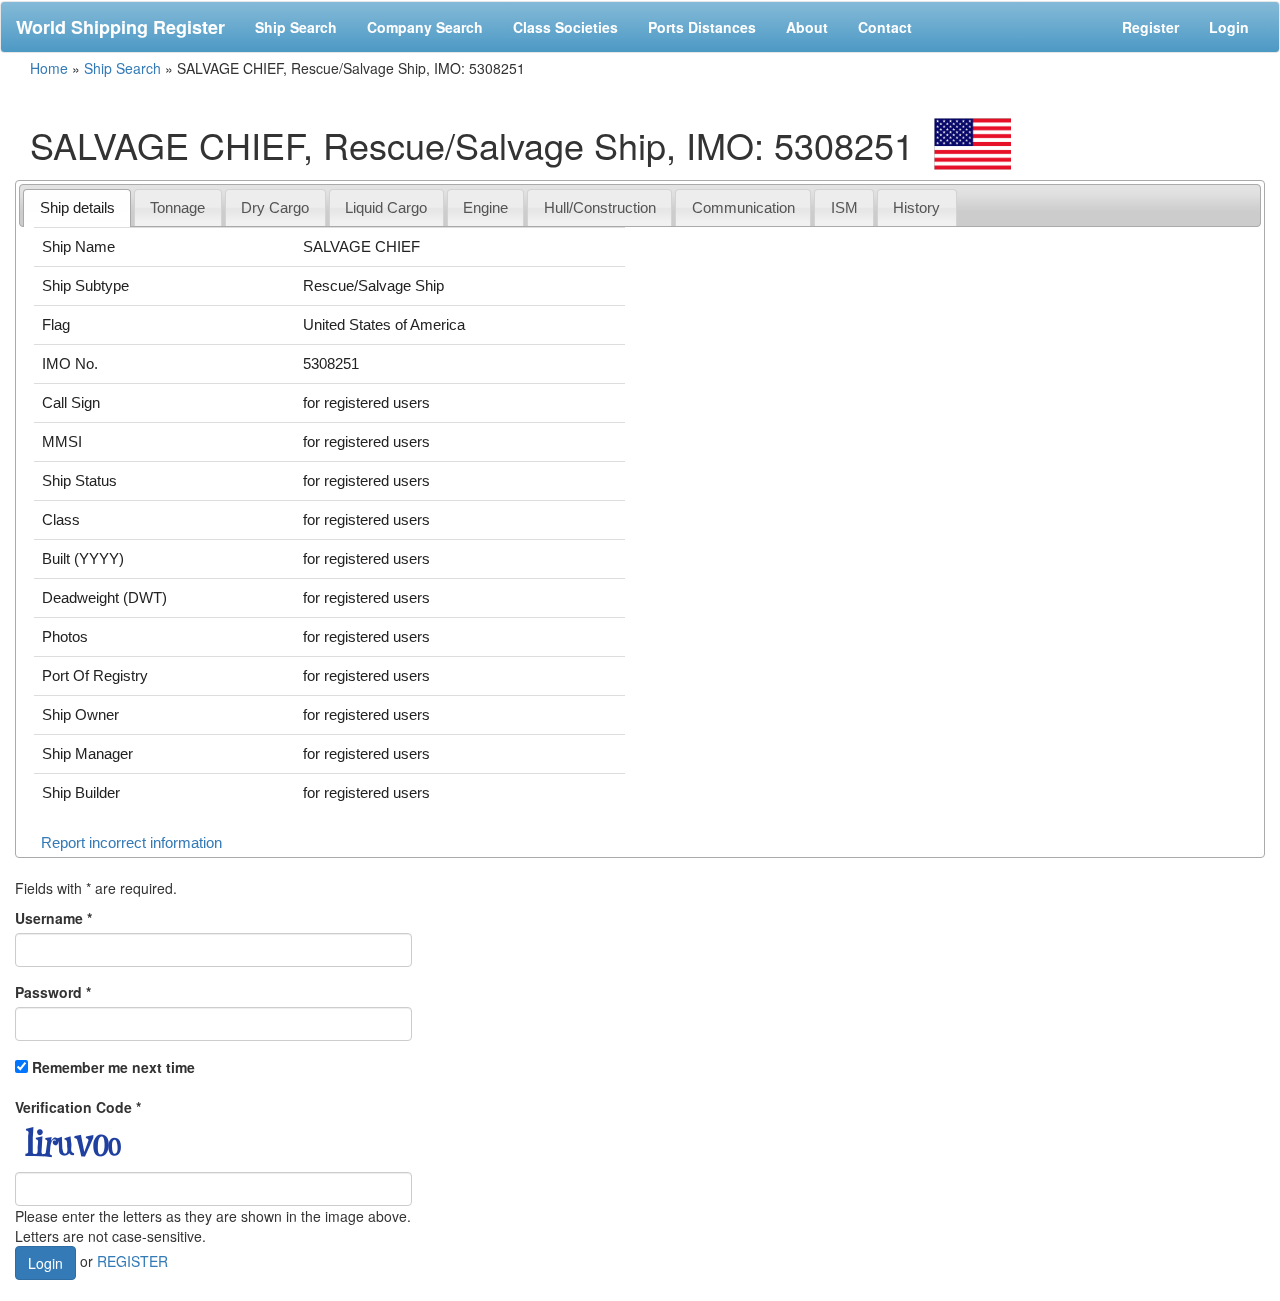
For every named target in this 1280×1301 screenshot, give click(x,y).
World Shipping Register (120, 27)
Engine (485, 207)
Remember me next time (113, 1067)
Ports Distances (702, 27)
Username (53, 918)
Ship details (77, 207)
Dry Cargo (275, 207)
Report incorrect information (131, 842)
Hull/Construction (600, 207)
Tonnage (177, 207)
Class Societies (565, 27)
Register (1150, 27)
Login (1229, 27)
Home (49, 68)
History (916, 207)
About (807, 27)
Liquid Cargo (386, 207)
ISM (844, 207)
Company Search (425, 27)
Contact (885, 27)
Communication (743, 207)
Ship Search (296, 27)
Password (53, 992)
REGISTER (132, 1260)
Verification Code (78, 1107)
